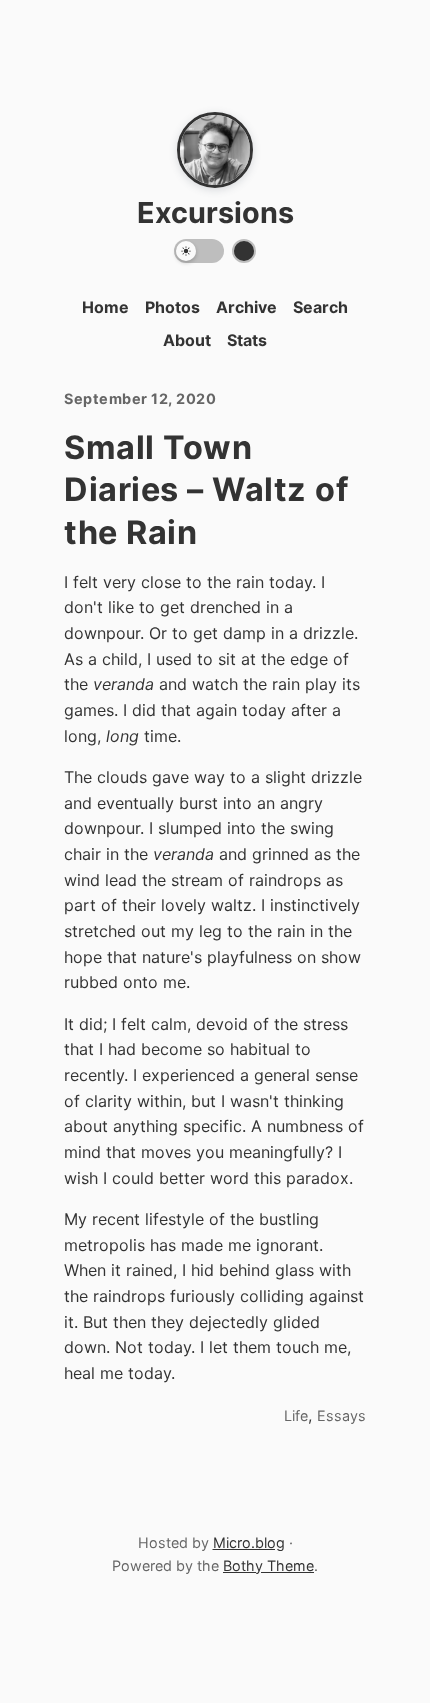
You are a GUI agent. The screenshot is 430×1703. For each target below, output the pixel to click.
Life (296, 1415)
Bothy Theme (268, 1565)
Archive (246, 307)
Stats (247, 340)
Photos (172, 307)
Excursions (215, 212)
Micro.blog (249, 1542)
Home (105, 307)
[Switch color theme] (244, 251)
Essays (341, 1415)
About (187, 340)
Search (320, 307)
